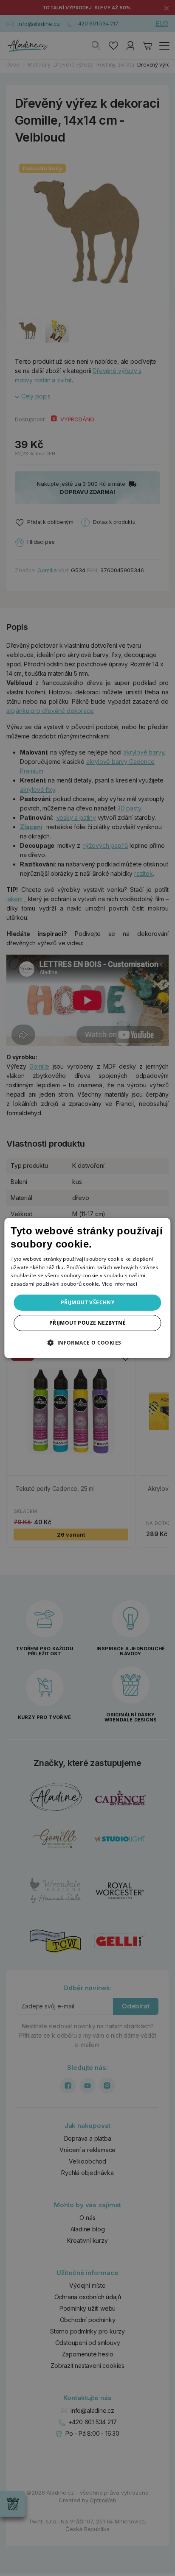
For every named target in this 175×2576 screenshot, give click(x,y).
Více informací (120, 1284)
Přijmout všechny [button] (87, 1302)
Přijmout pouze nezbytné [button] (87, 1323)
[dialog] (87, 1288)
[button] (87, 1342)
